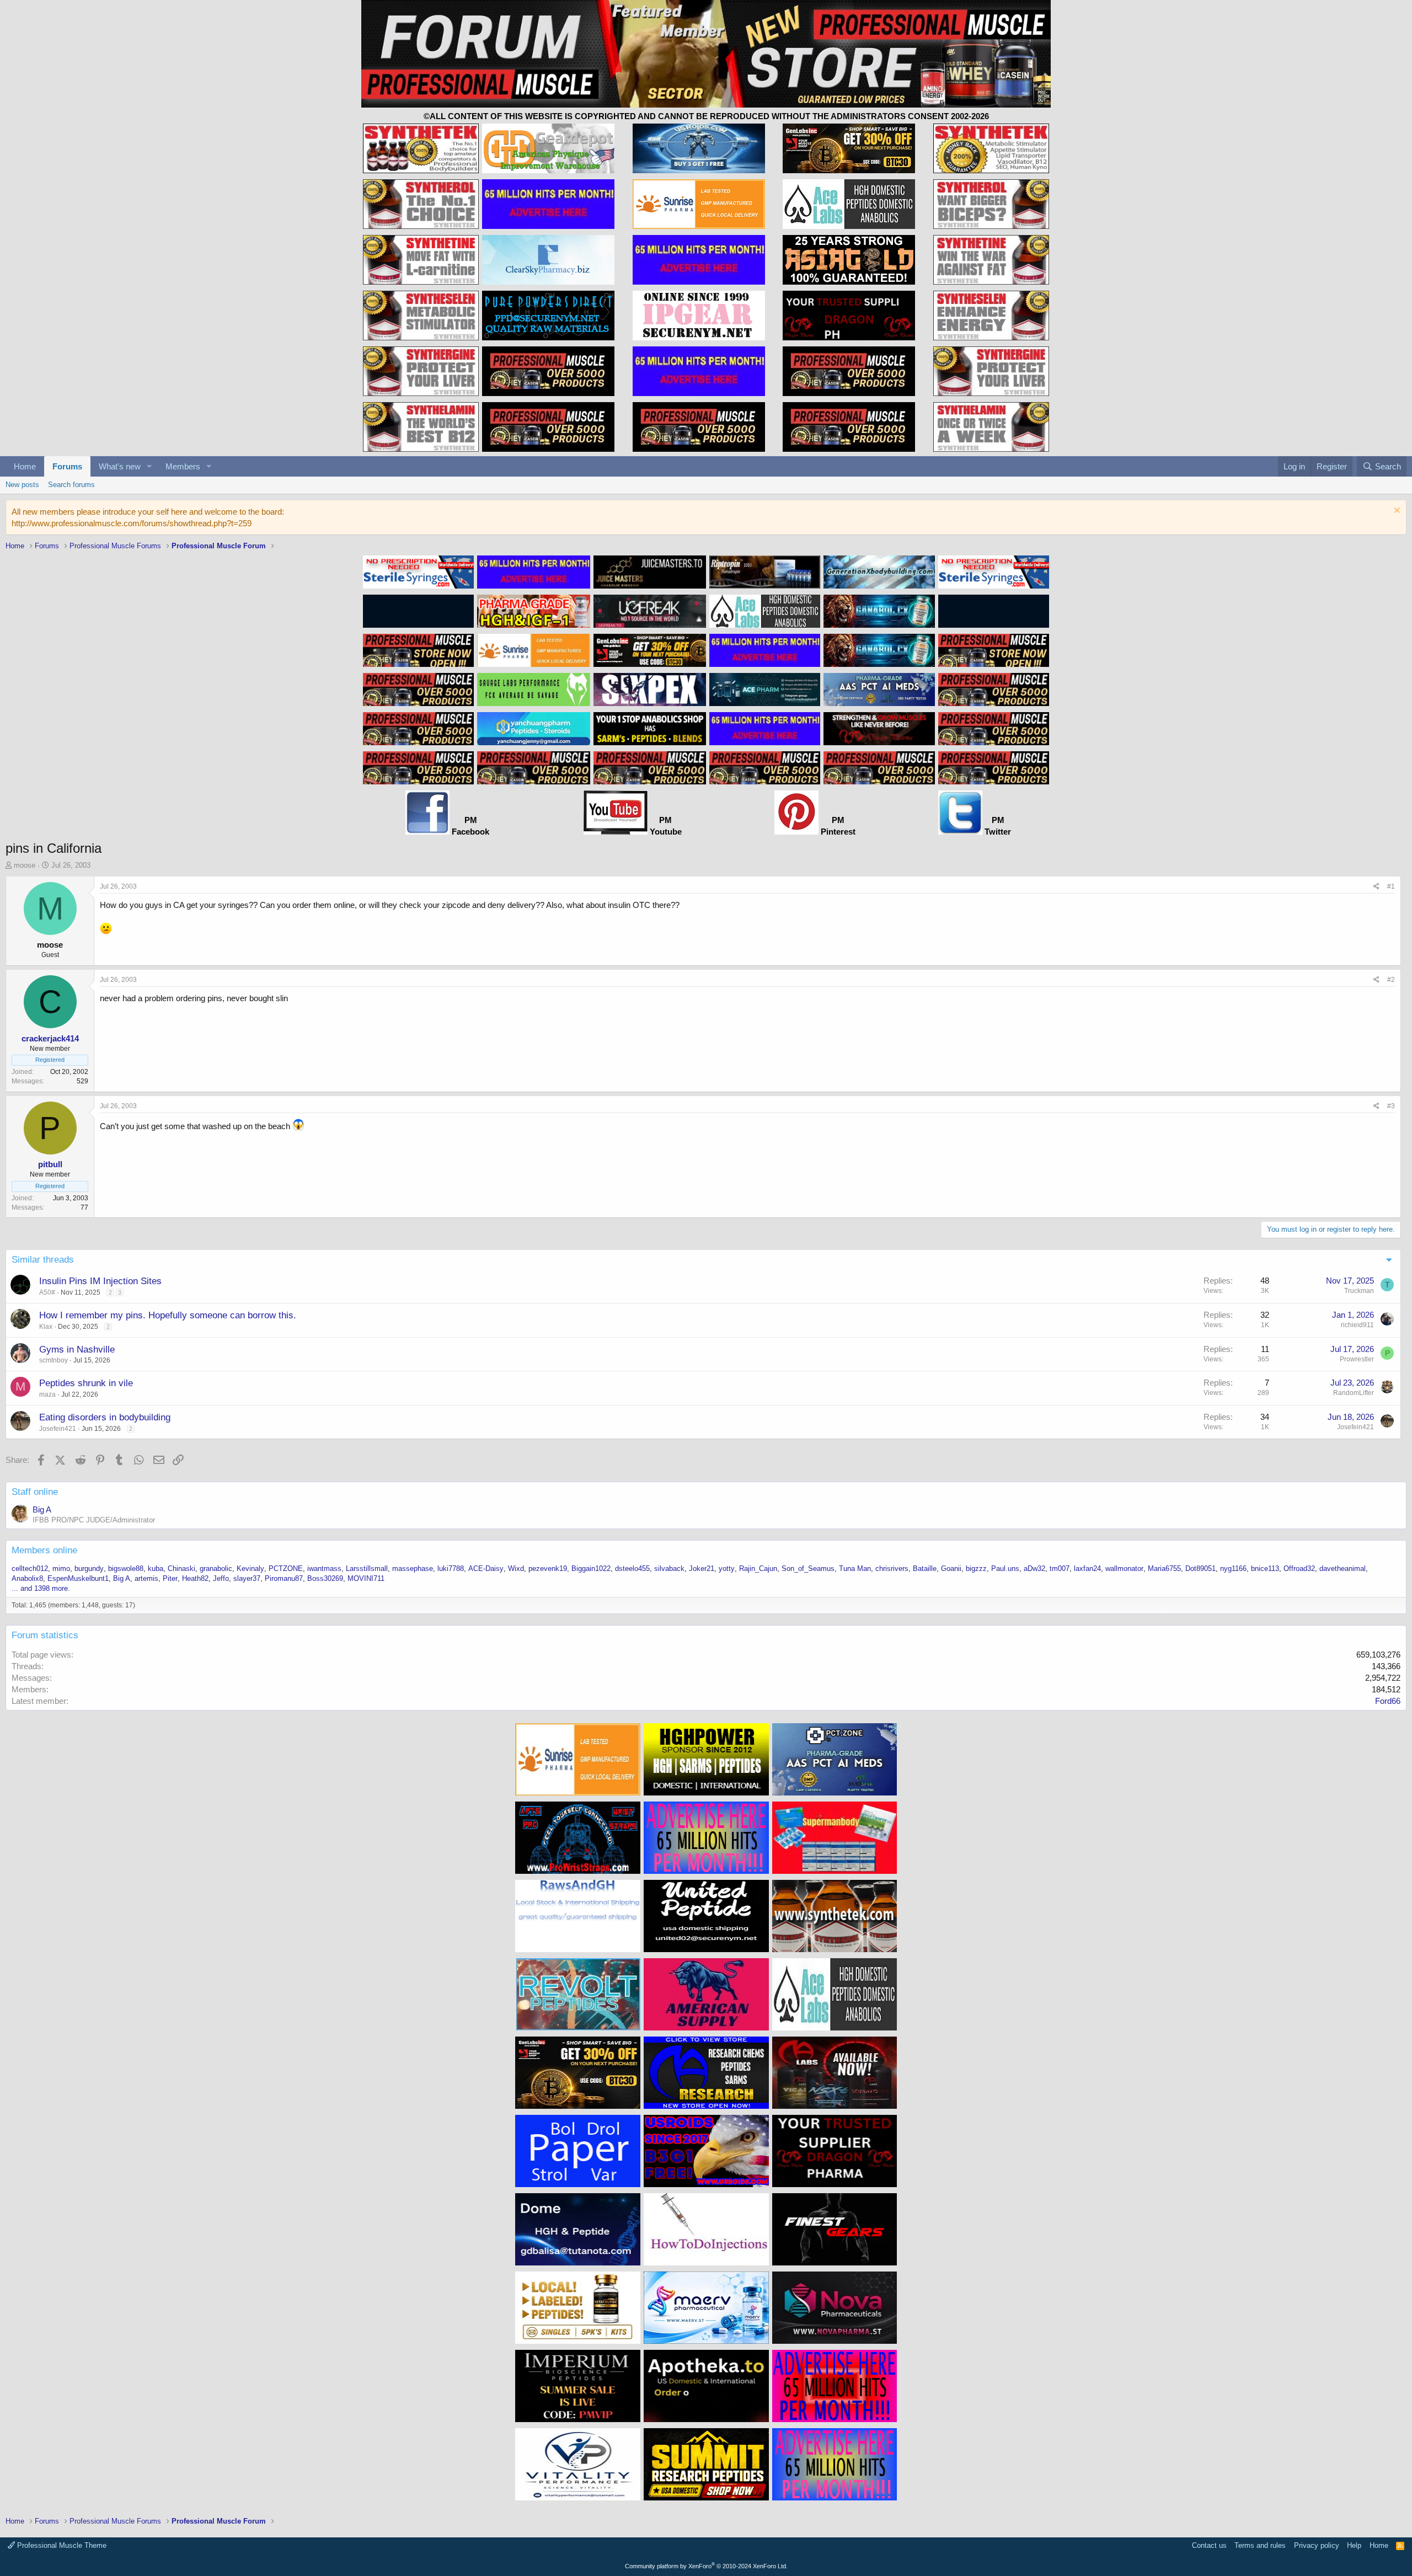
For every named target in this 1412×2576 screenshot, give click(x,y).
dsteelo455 (632, 1568)
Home (25, 466)
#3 (1391, 1106)
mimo (61, 1568)
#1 (1391, 886)
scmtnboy (54, 1360)
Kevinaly (250, 1568)
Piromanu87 (284, 1578)
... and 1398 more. (41, 1588)
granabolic (216, 1568)
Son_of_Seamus (808, 1568)
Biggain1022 (591, 1568)
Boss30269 (325, 1578)
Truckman (1359, 1291)
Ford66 (1388, 1701)
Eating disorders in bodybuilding (105, 1417)
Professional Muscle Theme (61, 2545)
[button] (149, 466)
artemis (146, 1578)
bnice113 (1265, 1568)
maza (47, 1394)
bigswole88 (126, 1568)
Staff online (35, 1492)
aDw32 (1034, 1568)
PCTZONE (286, 1568)
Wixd (516, 1568)
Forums (67, 466)
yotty (727, 1568)
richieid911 (1357, 1325)
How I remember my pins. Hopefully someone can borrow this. (168, 1315)
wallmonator (1124, 1568)
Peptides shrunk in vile (86, 1383)
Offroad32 (1299, 1568)
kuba (156, 1568)
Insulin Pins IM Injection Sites (100, 1281)
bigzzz (976, 1568)
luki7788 (451, 1568)
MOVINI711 (366, 1578)
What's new (120, 466)
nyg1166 (1233, 1568)
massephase (413, 1568)
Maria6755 (1164, 1568)
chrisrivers (892, 1568)
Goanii (951, 1568)
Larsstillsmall (367, 1568)
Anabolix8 (27, 1578)
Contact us (1209, 2545)
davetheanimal (1343, 1568)
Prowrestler (1357, 1359)
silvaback (669, 1568)
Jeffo (221, 1578)
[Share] (1376, 887)
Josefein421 (58, 1429)
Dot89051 (1200, 1568)
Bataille (925, 1568)
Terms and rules (1260, 2545)
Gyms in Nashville (77, 1350)
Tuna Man (855, 1568)
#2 (1391, 980)
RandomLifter (1354, 1393)
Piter (170, 1578)
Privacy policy (1317, 2545)
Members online (44, 1550)
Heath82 (195, 1578)
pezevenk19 (548, 1568)
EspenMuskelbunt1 (78, 1578)
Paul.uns (1005, 1568)
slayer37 (247, 1578)
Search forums (71, 485)
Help (1354, 2545)
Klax (46, 1327)
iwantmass (324, 1568)
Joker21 (702, 1568)
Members (183, 466)
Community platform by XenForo (706, 2566)
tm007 (1060, 1568)
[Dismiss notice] (1396, 512)
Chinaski (181, 1568)
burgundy (89, 1568)
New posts (22, 485)
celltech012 (30, 1568)
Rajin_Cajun (758, 1568)
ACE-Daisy (486, 1568)
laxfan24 (1087, 1568)
